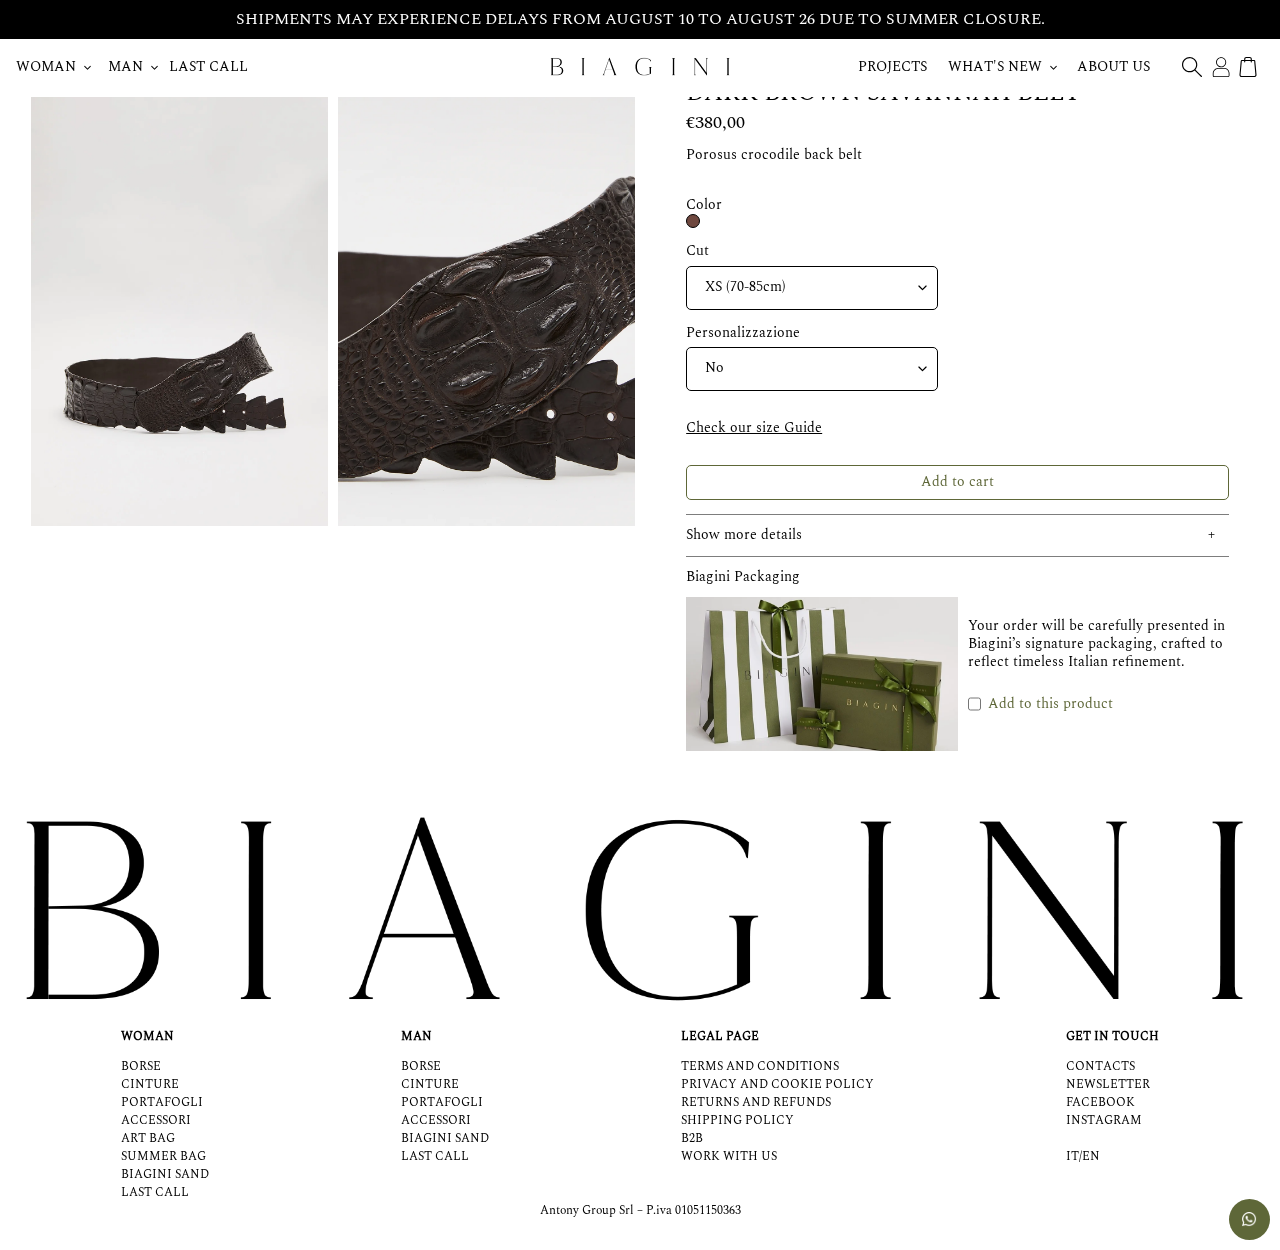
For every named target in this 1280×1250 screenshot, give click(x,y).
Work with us (729, 1156)
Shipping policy (737, 1120)
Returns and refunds (756, 1102)
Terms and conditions (760, 1066)
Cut (697, 251)
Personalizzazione (743, 333)
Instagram (1104, 1120)
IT (1072, 1157)
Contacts (1100, 1066)
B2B (692, 1138)
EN (1091, 1157)
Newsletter (1108, 1084)
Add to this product (1050, 703)
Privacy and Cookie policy (777, 1084)
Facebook (1100, 1102)
